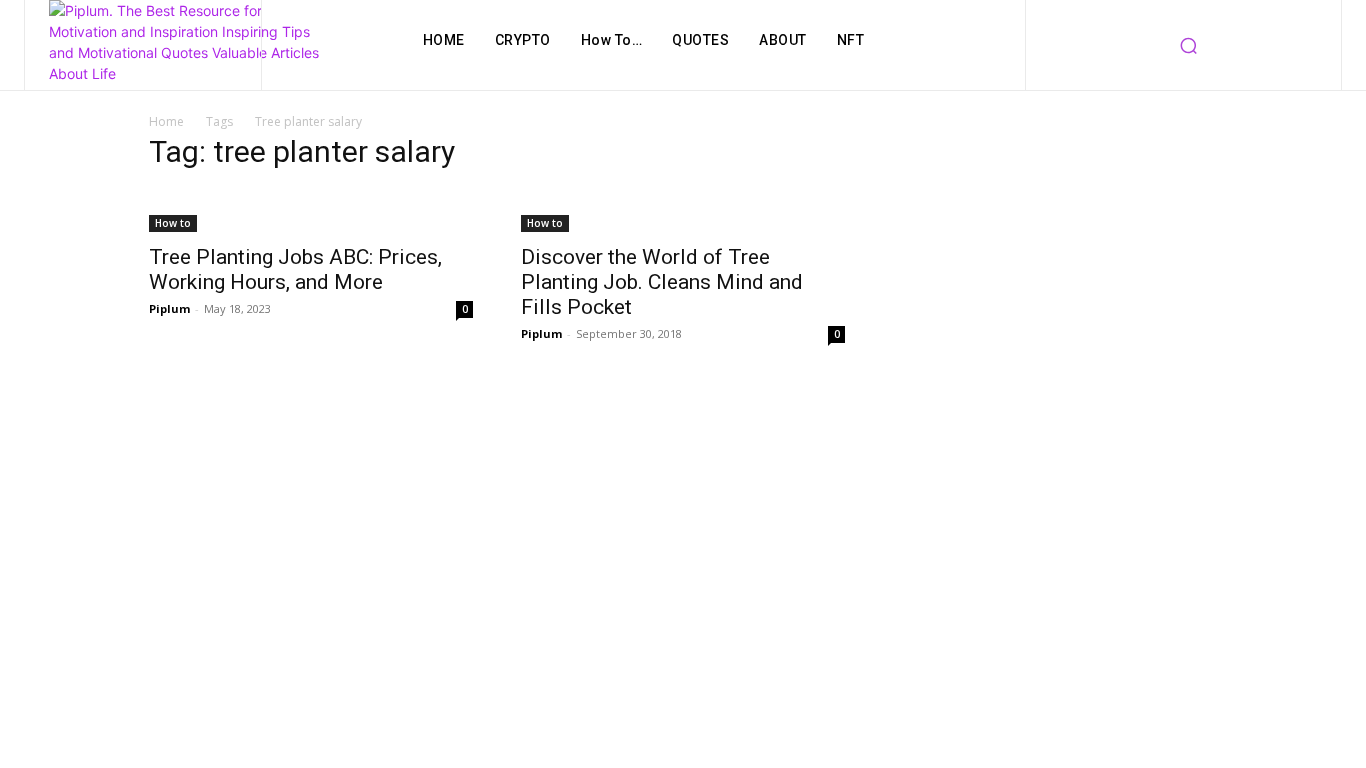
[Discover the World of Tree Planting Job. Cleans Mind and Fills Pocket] (683, 211)
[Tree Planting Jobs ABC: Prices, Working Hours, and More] (311, 211)
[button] (1188, 45)
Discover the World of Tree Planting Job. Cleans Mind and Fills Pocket (662, 282)
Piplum (169, 308)
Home (166, 121)
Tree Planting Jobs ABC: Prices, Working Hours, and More (295, 269)
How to (173, 223)
